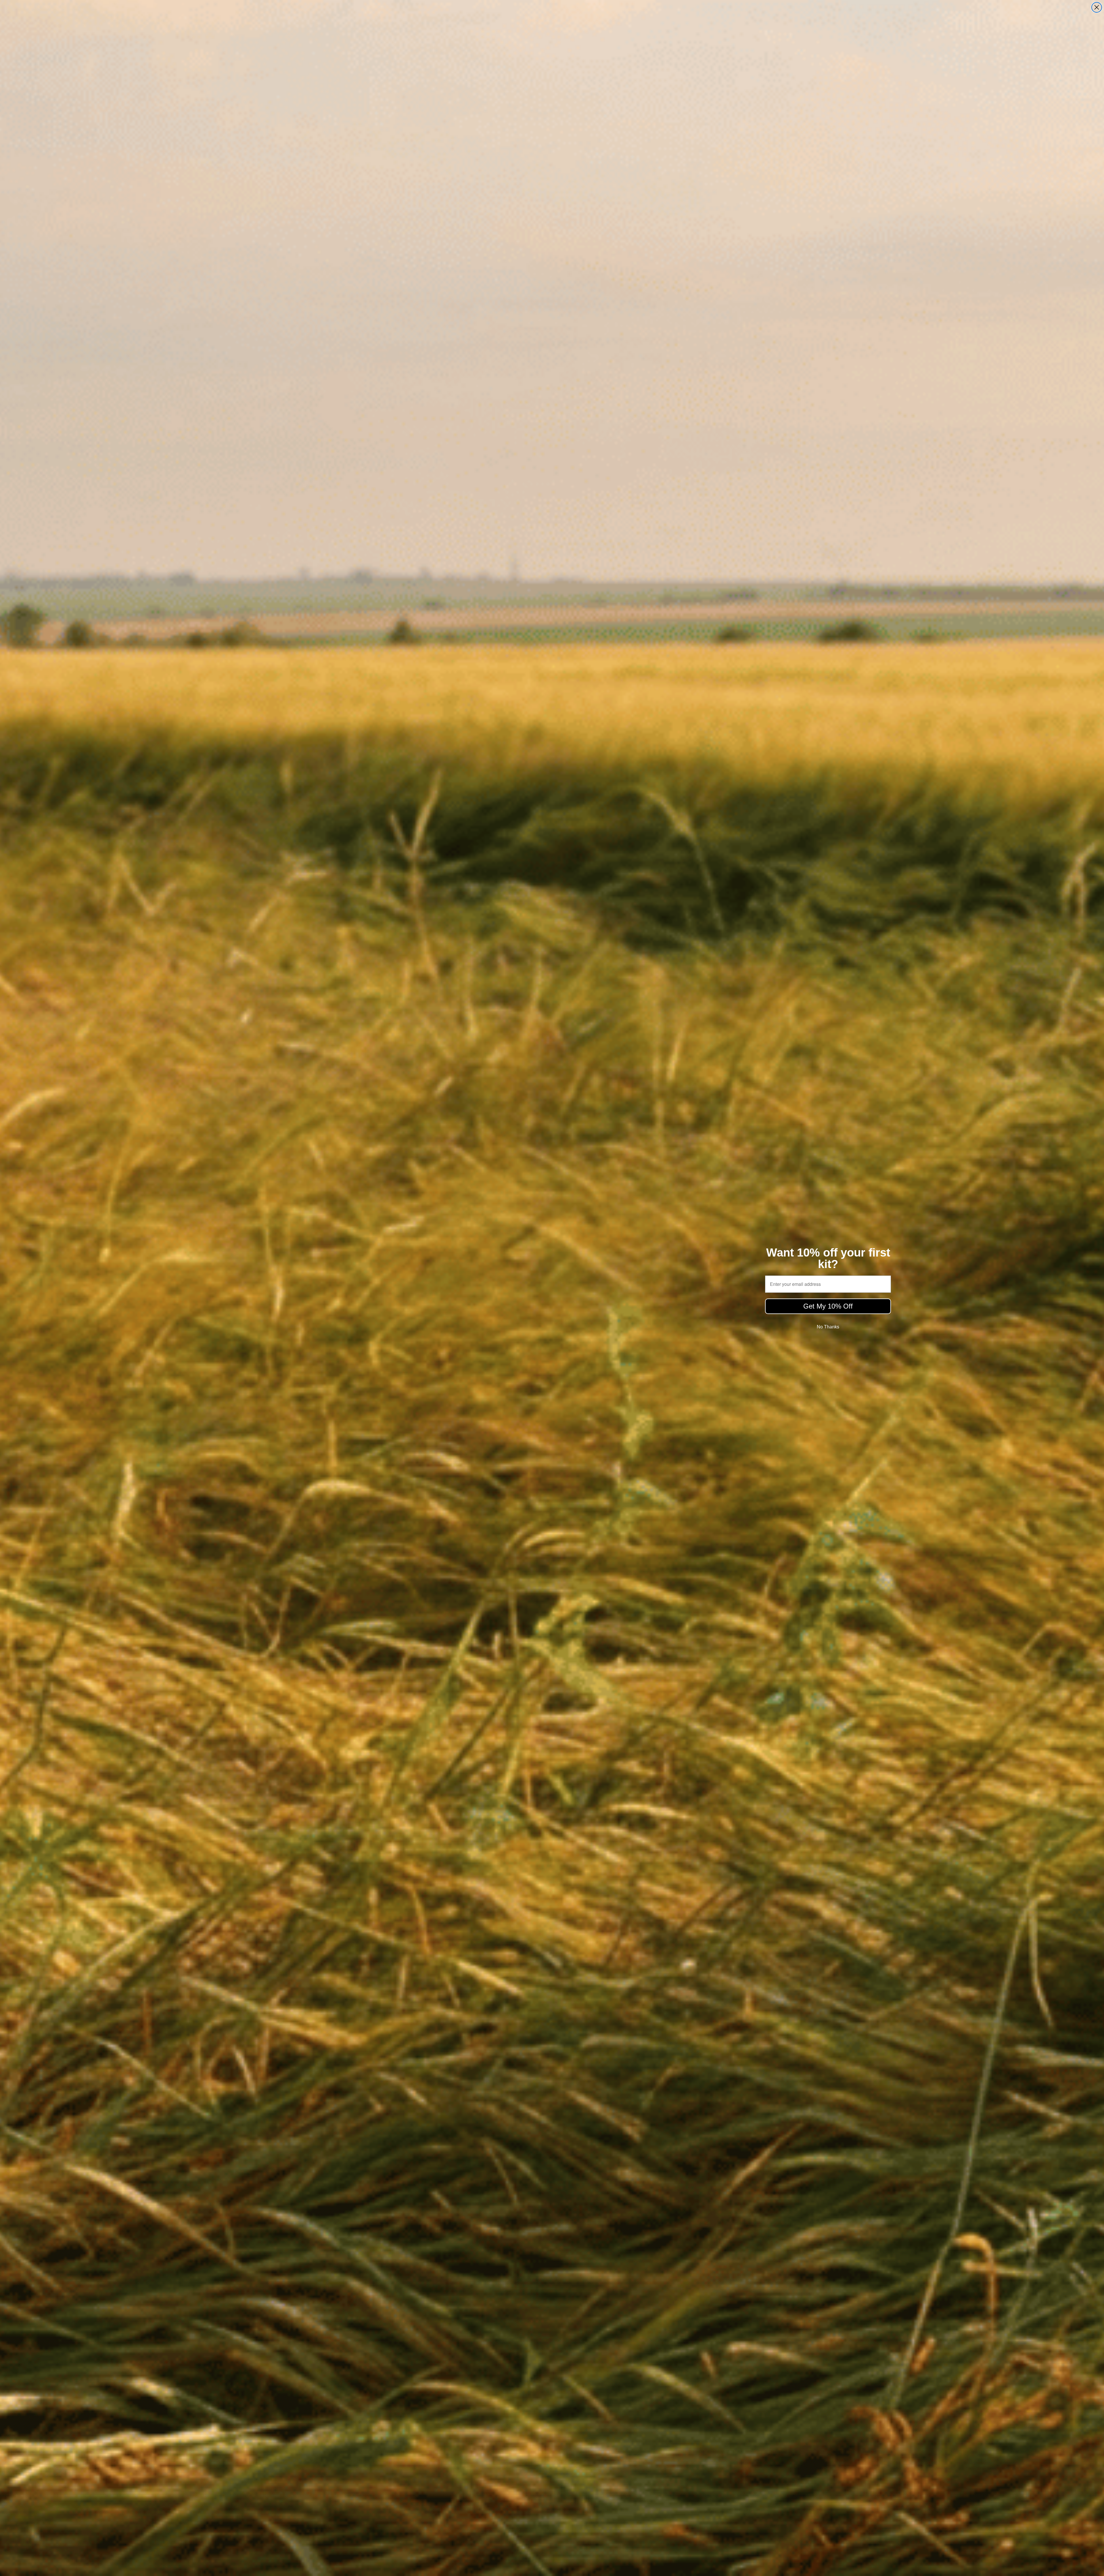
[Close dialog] (1097, 7)
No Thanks (828, 1327)
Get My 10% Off (828, 1306)
